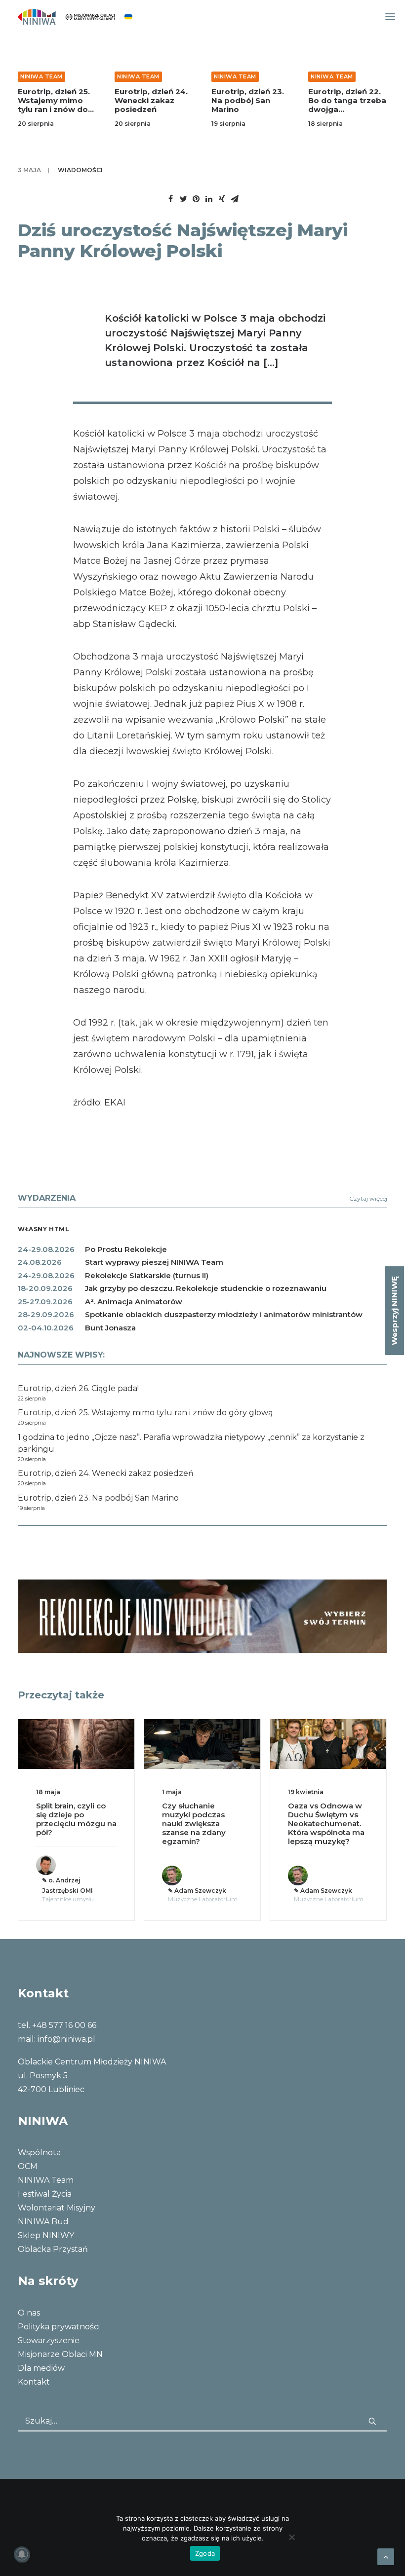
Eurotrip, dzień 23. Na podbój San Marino (248, 100)
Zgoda (205, 2553)
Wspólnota (39, 2153)
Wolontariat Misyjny (57, 2208)
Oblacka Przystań (53, 2249)
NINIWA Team (41, 76)
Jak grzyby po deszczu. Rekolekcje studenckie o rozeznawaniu (206, 1288)
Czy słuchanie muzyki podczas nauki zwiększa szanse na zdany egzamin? (194, 1823)
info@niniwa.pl (66, 2039)
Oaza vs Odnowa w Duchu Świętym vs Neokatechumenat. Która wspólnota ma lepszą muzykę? (326, 1823)
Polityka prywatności (59, 2327)
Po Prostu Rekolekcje (126, 1249)
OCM (28, 2166)
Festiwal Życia (45, 2194)
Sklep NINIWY (46, 2235)
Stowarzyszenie (49, 2340)
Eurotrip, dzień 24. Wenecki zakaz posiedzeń (151, 100)
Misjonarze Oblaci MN (60, 2354)
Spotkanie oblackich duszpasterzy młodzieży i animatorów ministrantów (224, 1314)
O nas (29, 2313)
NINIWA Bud (43, 2222)
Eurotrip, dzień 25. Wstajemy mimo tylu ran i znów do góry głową (54, 105)
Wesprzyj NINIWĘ (394, 1311)
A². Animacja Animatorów (134, 1302)
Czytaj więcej (368, 1198)
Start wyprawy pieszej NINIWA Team (154, 1262)
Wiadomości (80, 170)
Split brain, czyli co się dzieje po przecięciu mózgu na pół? (76, 1819)
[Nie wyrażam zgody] (291, 2537)
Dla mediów (41, 2368)
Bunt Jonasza (110, 1328)
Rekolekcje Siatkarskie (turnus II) (147, 1275)
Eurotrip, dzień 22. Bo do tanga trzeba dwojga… (347, 100)
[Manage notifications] (22, 2554)
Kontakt (34, 2382)
